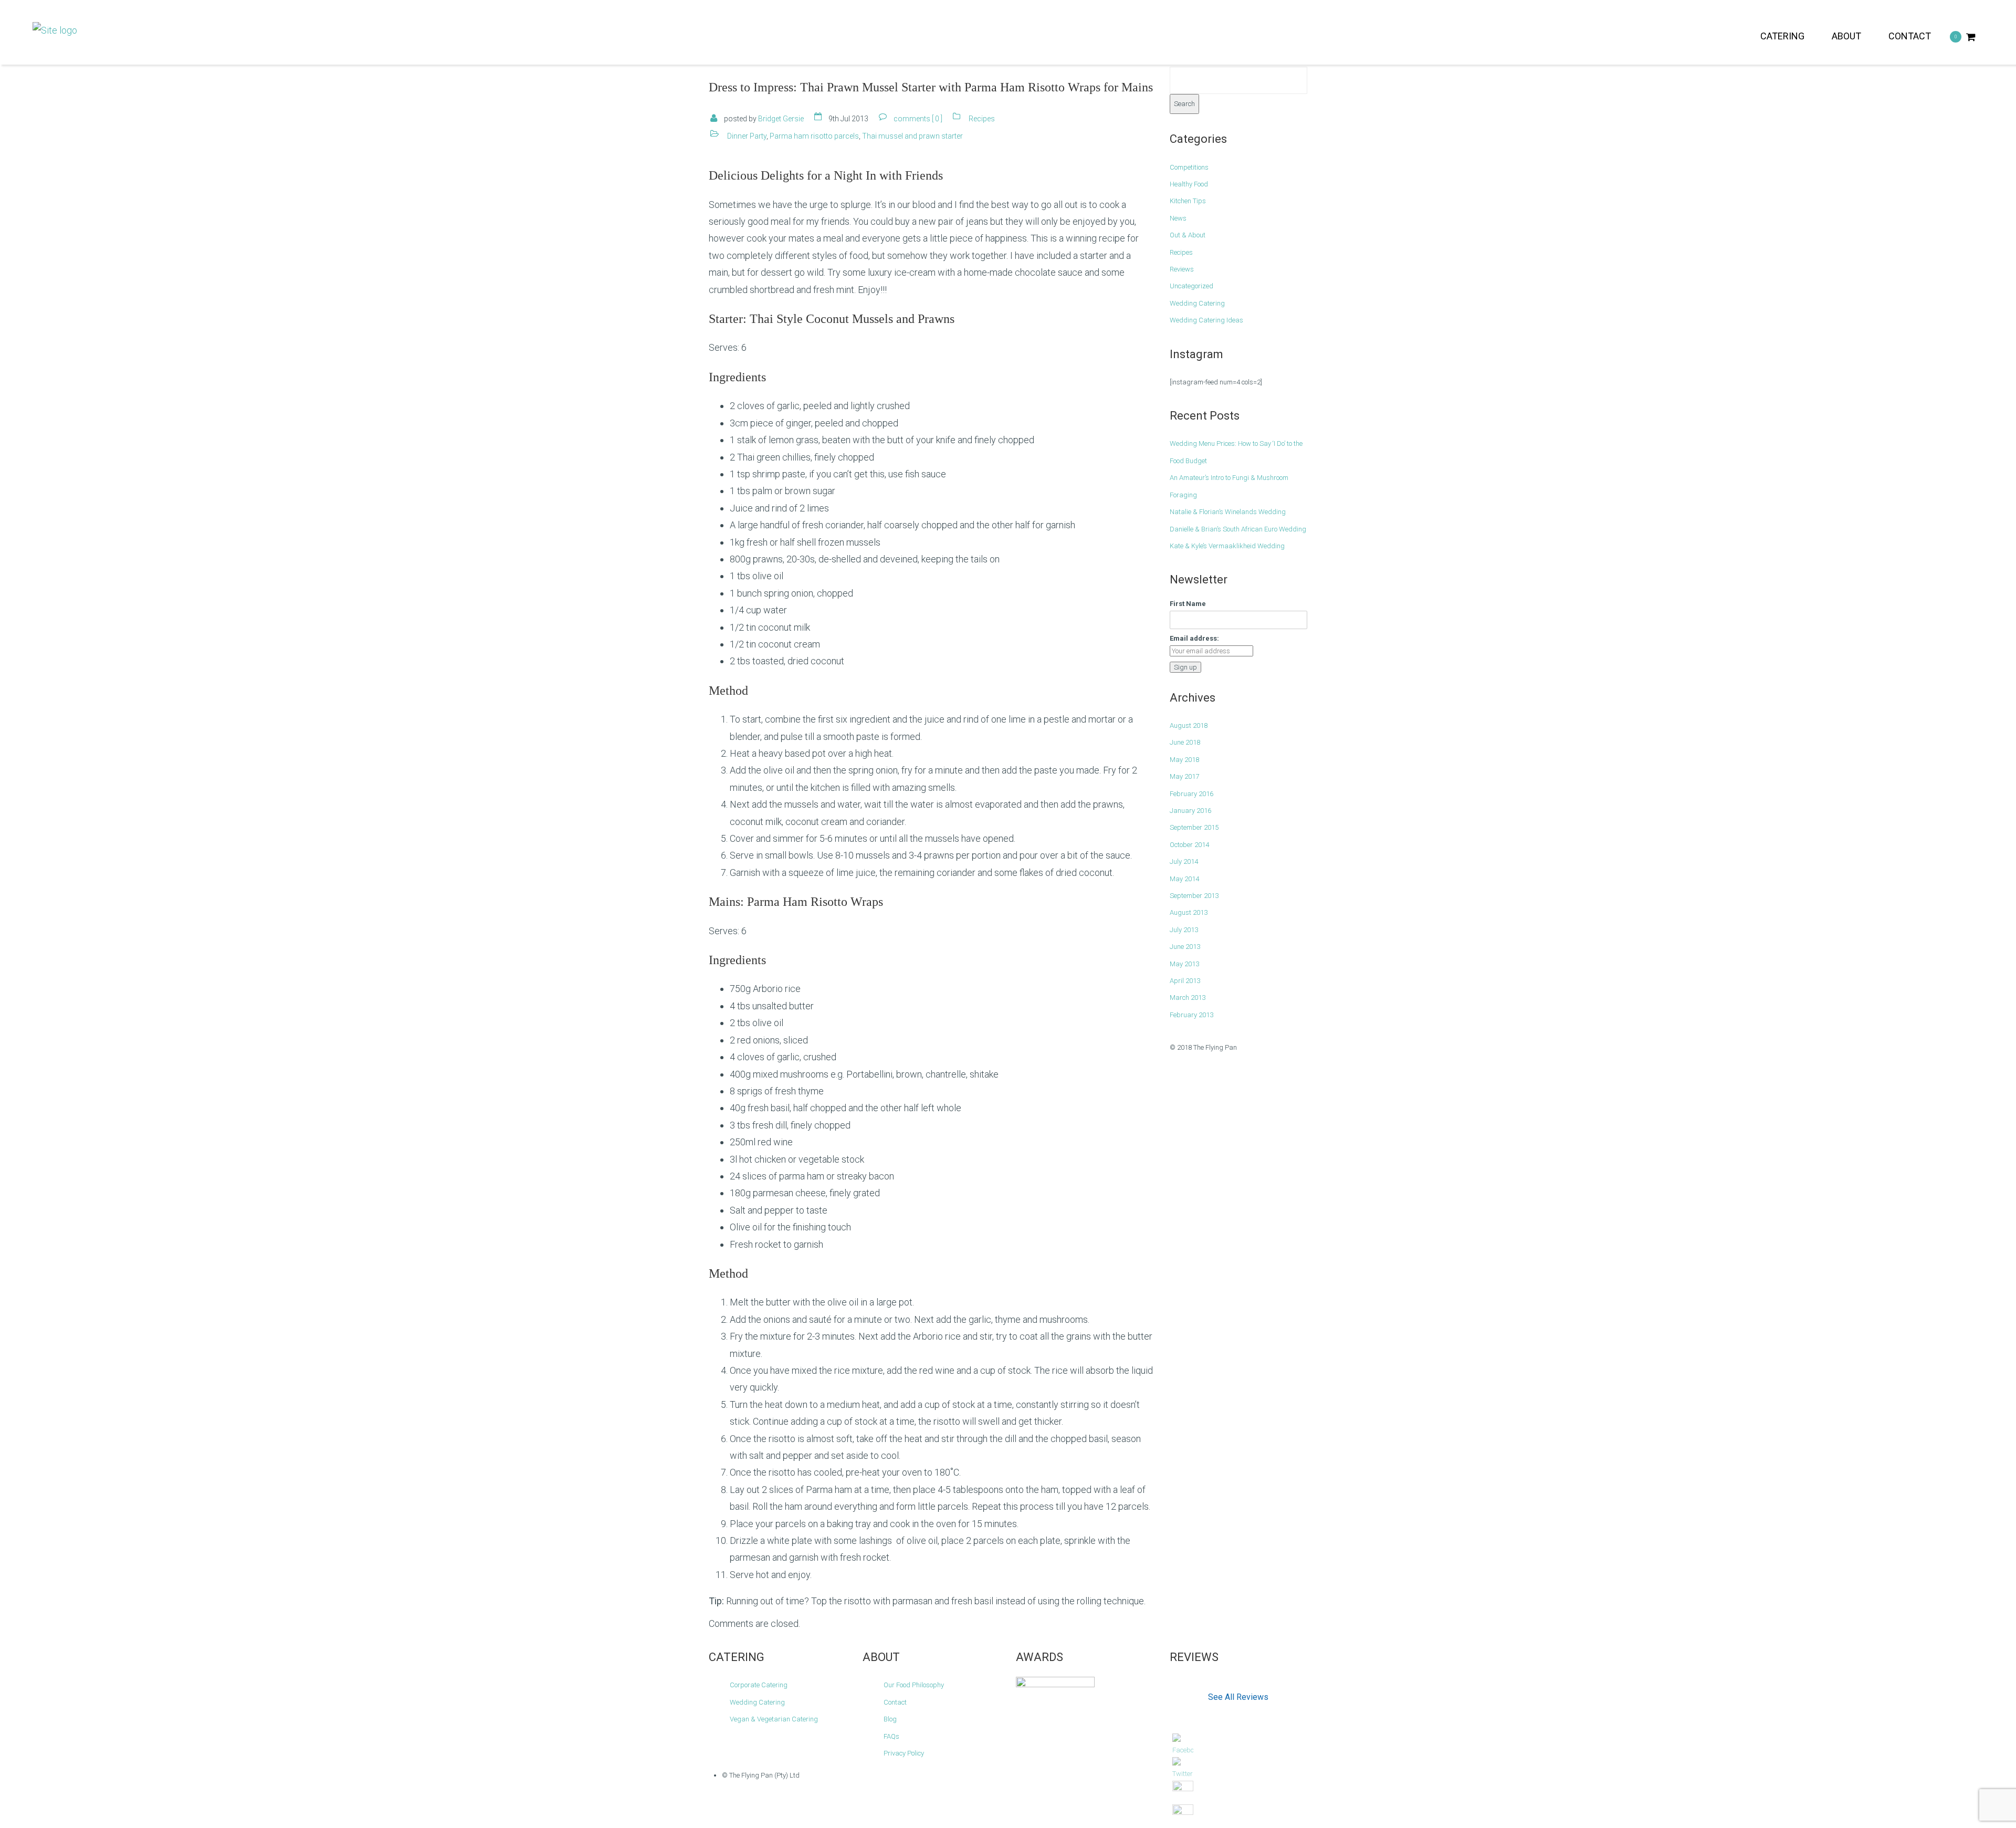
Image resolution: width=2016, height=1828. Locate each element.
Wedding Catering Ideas (1206, 320)
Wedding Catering (1197, 303)
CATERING (1782, 36)
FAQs (891, 1736)
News (1178, 218)
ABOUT (1846, 36)
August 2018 (1189, 725)
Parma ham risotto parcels (814, 136)
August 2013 (1189, 912)
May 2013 (1184, 964)
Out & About (1188, 235)
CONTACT (1910, 36)
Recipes (982, 119)
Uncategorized (1191, 286)
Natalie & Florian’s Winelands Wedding (1228, 512)
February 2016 (1191, 794)
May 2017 (1184, 776)
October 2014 (1189, 845)
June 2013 (1185, 947)
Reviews (1182, 269)
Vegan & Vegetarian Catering (774, 1719)
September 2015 (1194, 827)
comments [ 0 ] (918, 119)
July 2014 (1184, 861)
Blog (890, 1719)
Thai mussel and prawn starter (912, 136)
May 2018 (1184, 760)
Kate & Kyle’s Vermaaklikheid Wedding (1227, 546)
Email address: (1194, 638)
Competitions (1189, 167)
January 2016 (1190, 811)
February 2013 (1191, 1015)
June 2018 (1185, 742)
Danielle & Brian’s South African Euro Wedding (1238, 529)
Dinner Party (747, 136)
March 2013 (1188, 997)
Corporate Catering (759, 1685)
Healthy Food (1189, 184)
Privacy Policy (904, 1753)
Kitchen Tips (1188, 201)
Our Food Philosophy (914, 1685)
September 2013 (1194, 896)
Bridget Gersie (781, 119)
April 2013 (1185, 981)
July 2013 (1184, 930)
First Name (1188, 604)
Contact (895, 1702)
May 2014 (1184, 879)
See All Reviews (1238, 1697)
